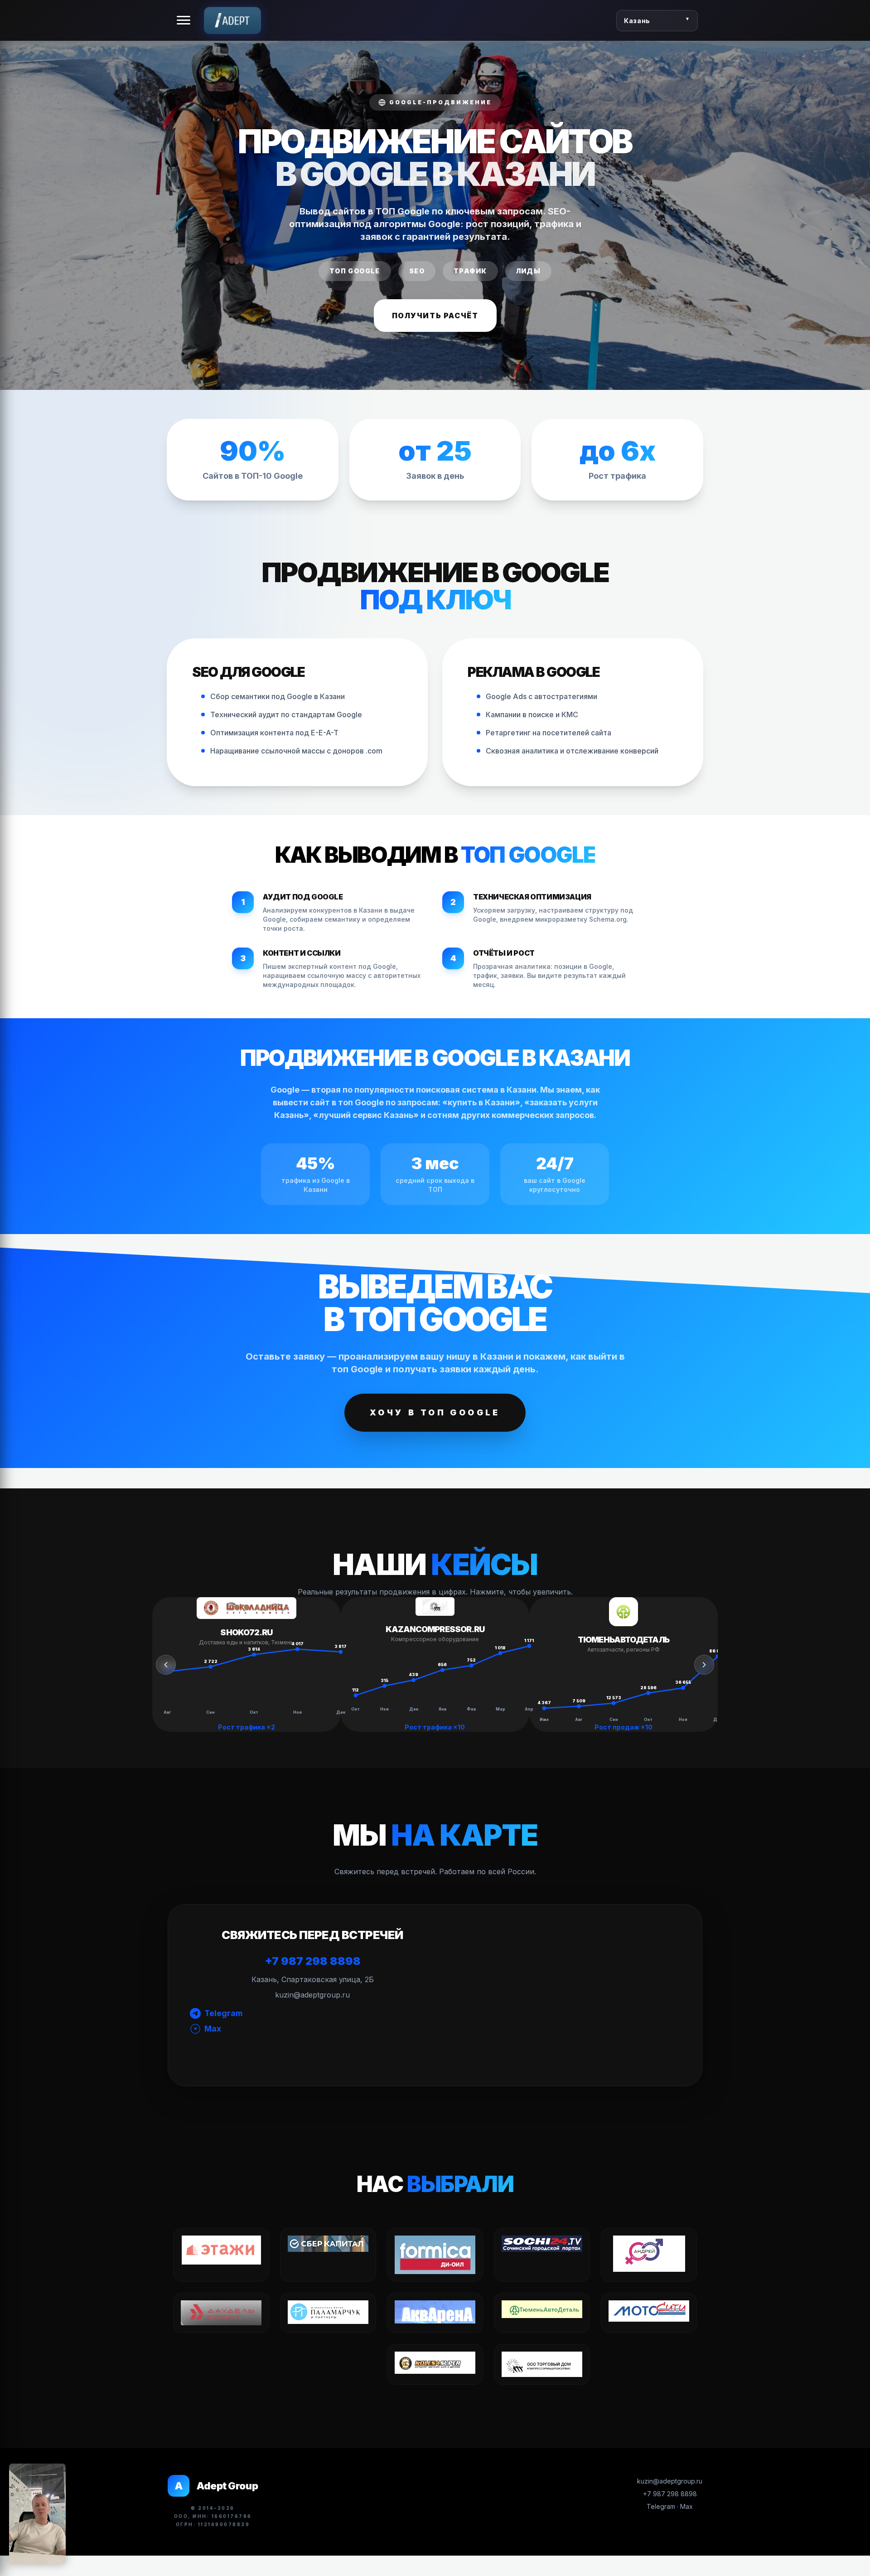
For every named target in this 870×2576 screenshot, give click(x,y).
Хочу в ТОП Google (435, 1412)
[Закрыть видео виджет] (66, 2464)
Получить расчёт (435, 316)
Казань (637, 21)
